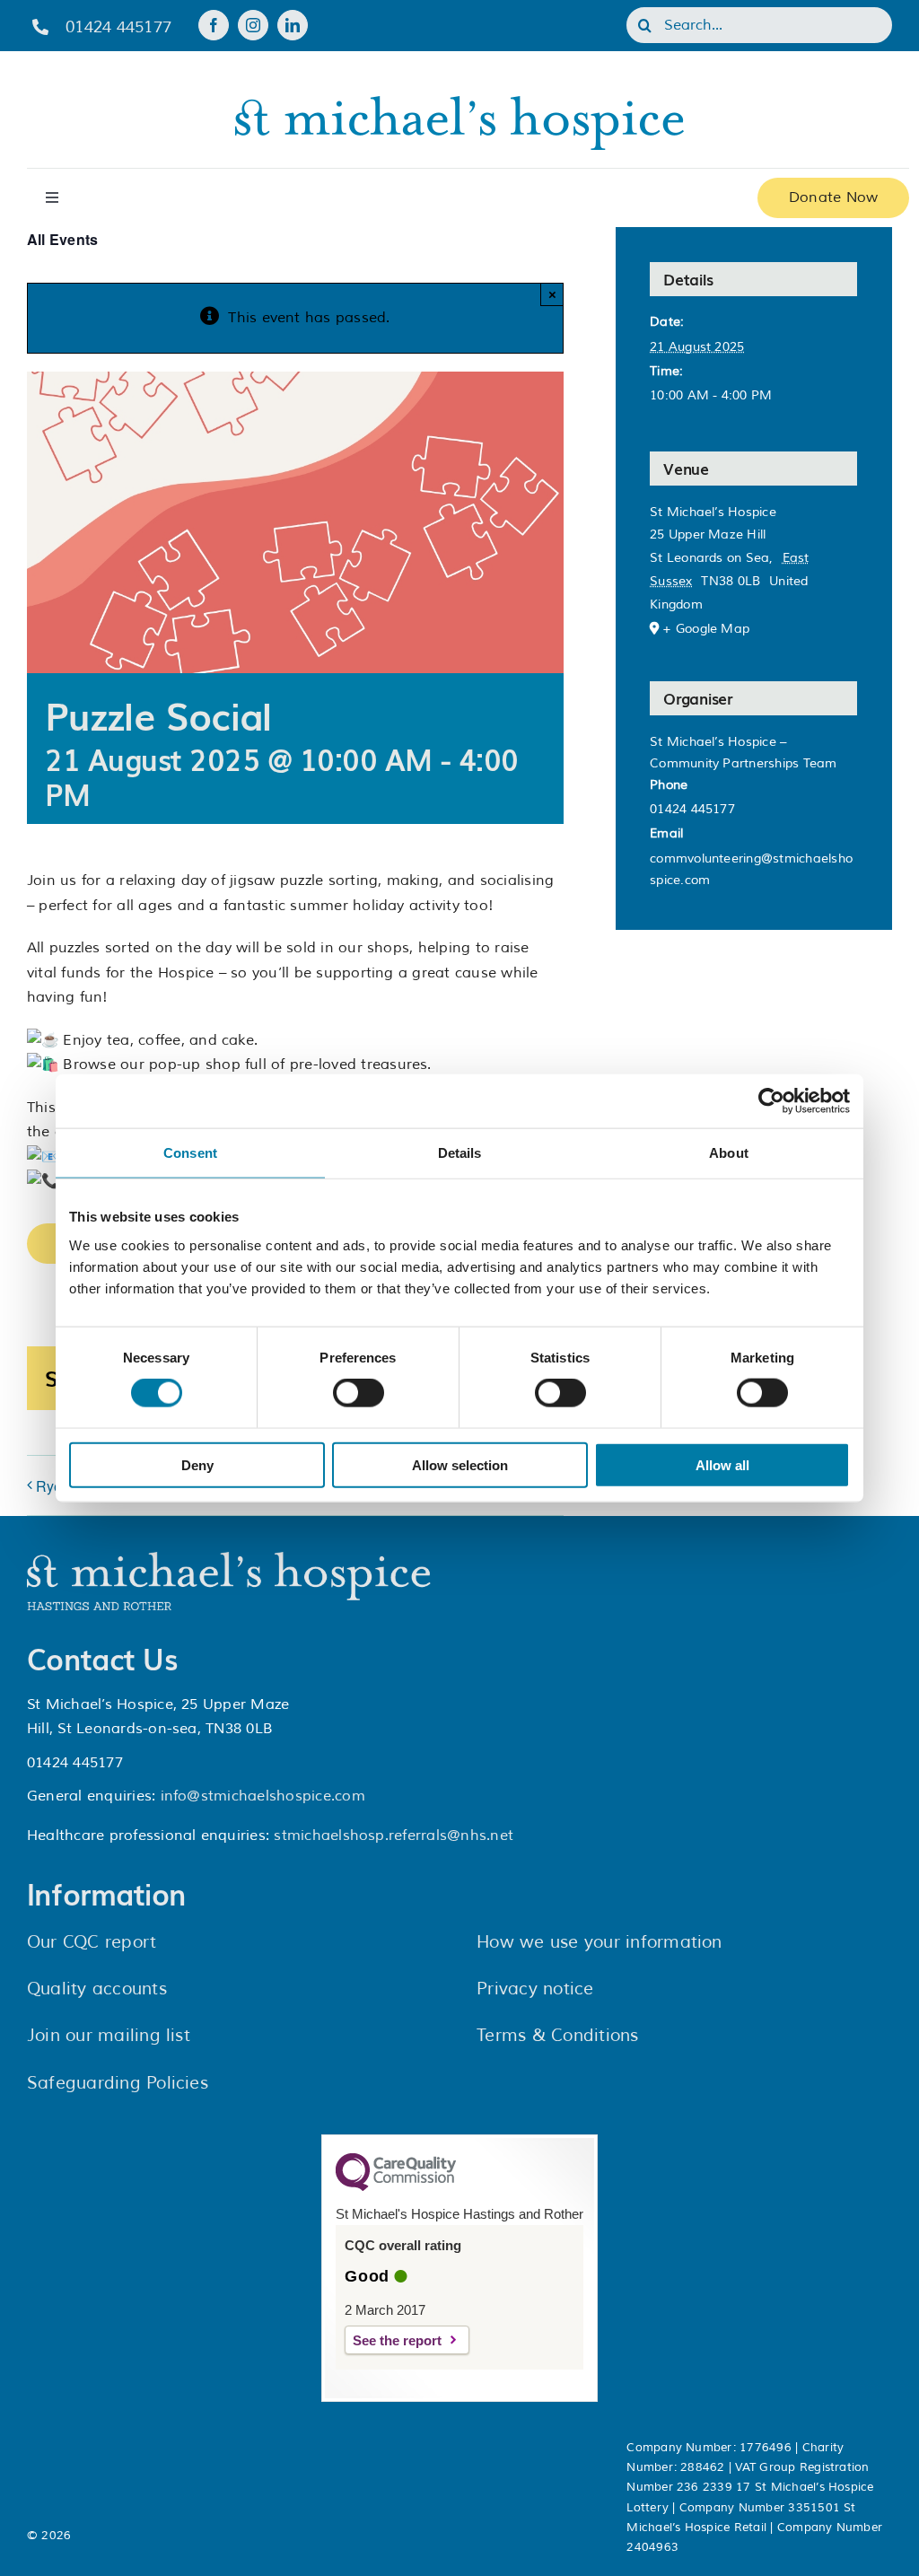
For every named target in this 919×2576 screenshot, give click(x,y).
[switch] (359, 1393)
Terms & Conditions (557, 2036)
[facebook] (214, 25)
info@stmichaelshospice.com (263, 1796)
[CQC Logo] (396, 2186)
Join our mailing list (109, 2036)
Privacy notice (535, 1989)
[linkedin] (293, 25)
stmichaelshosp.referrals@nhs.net (394, 1836)
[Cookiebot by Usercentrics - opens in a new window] (771, 1101)
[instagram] (253, 25)
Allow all (722, 1464)
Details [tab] (460, 1153)
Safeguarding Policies (118, 2083)
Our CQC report (92, 1942)
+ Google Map (706, 629)
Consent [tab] (190, 1153)
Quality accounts (97, 1989)
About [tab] (729, 1153)
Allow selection (460, 1464)
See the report (397, 2340)
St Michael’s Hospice (713, 512)
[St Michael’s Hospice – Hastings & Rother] (229, 1559)
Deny (197, 1464)
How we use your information (599, 1942)
